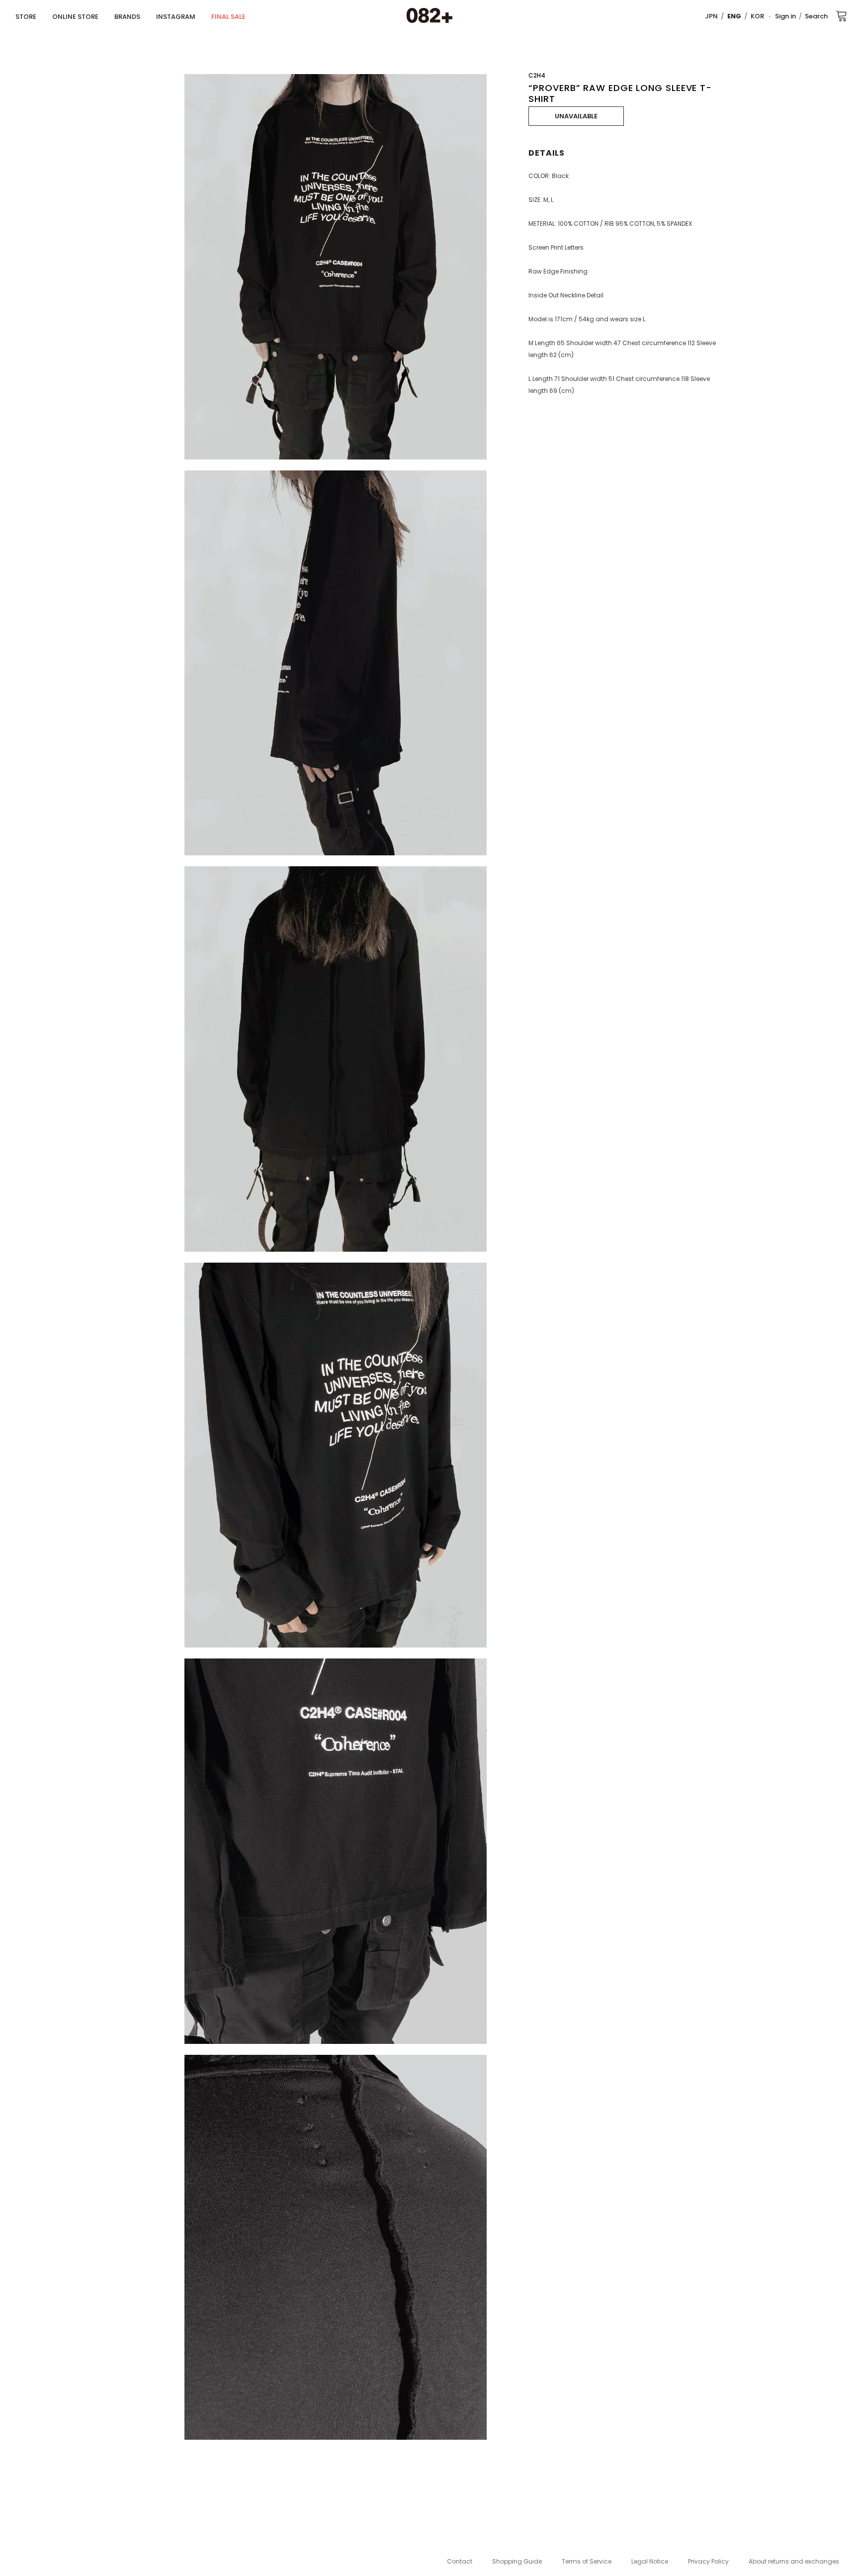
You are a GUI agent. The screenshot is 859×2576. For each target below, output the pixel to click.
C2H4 (537, 75)
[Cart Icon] (842, 15)
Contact (460, 2561)
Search (816, 16)
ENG (734, 16)
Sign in (785, 16)
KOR (757, 16)
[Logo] (429, 16)
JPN (711, 16)
